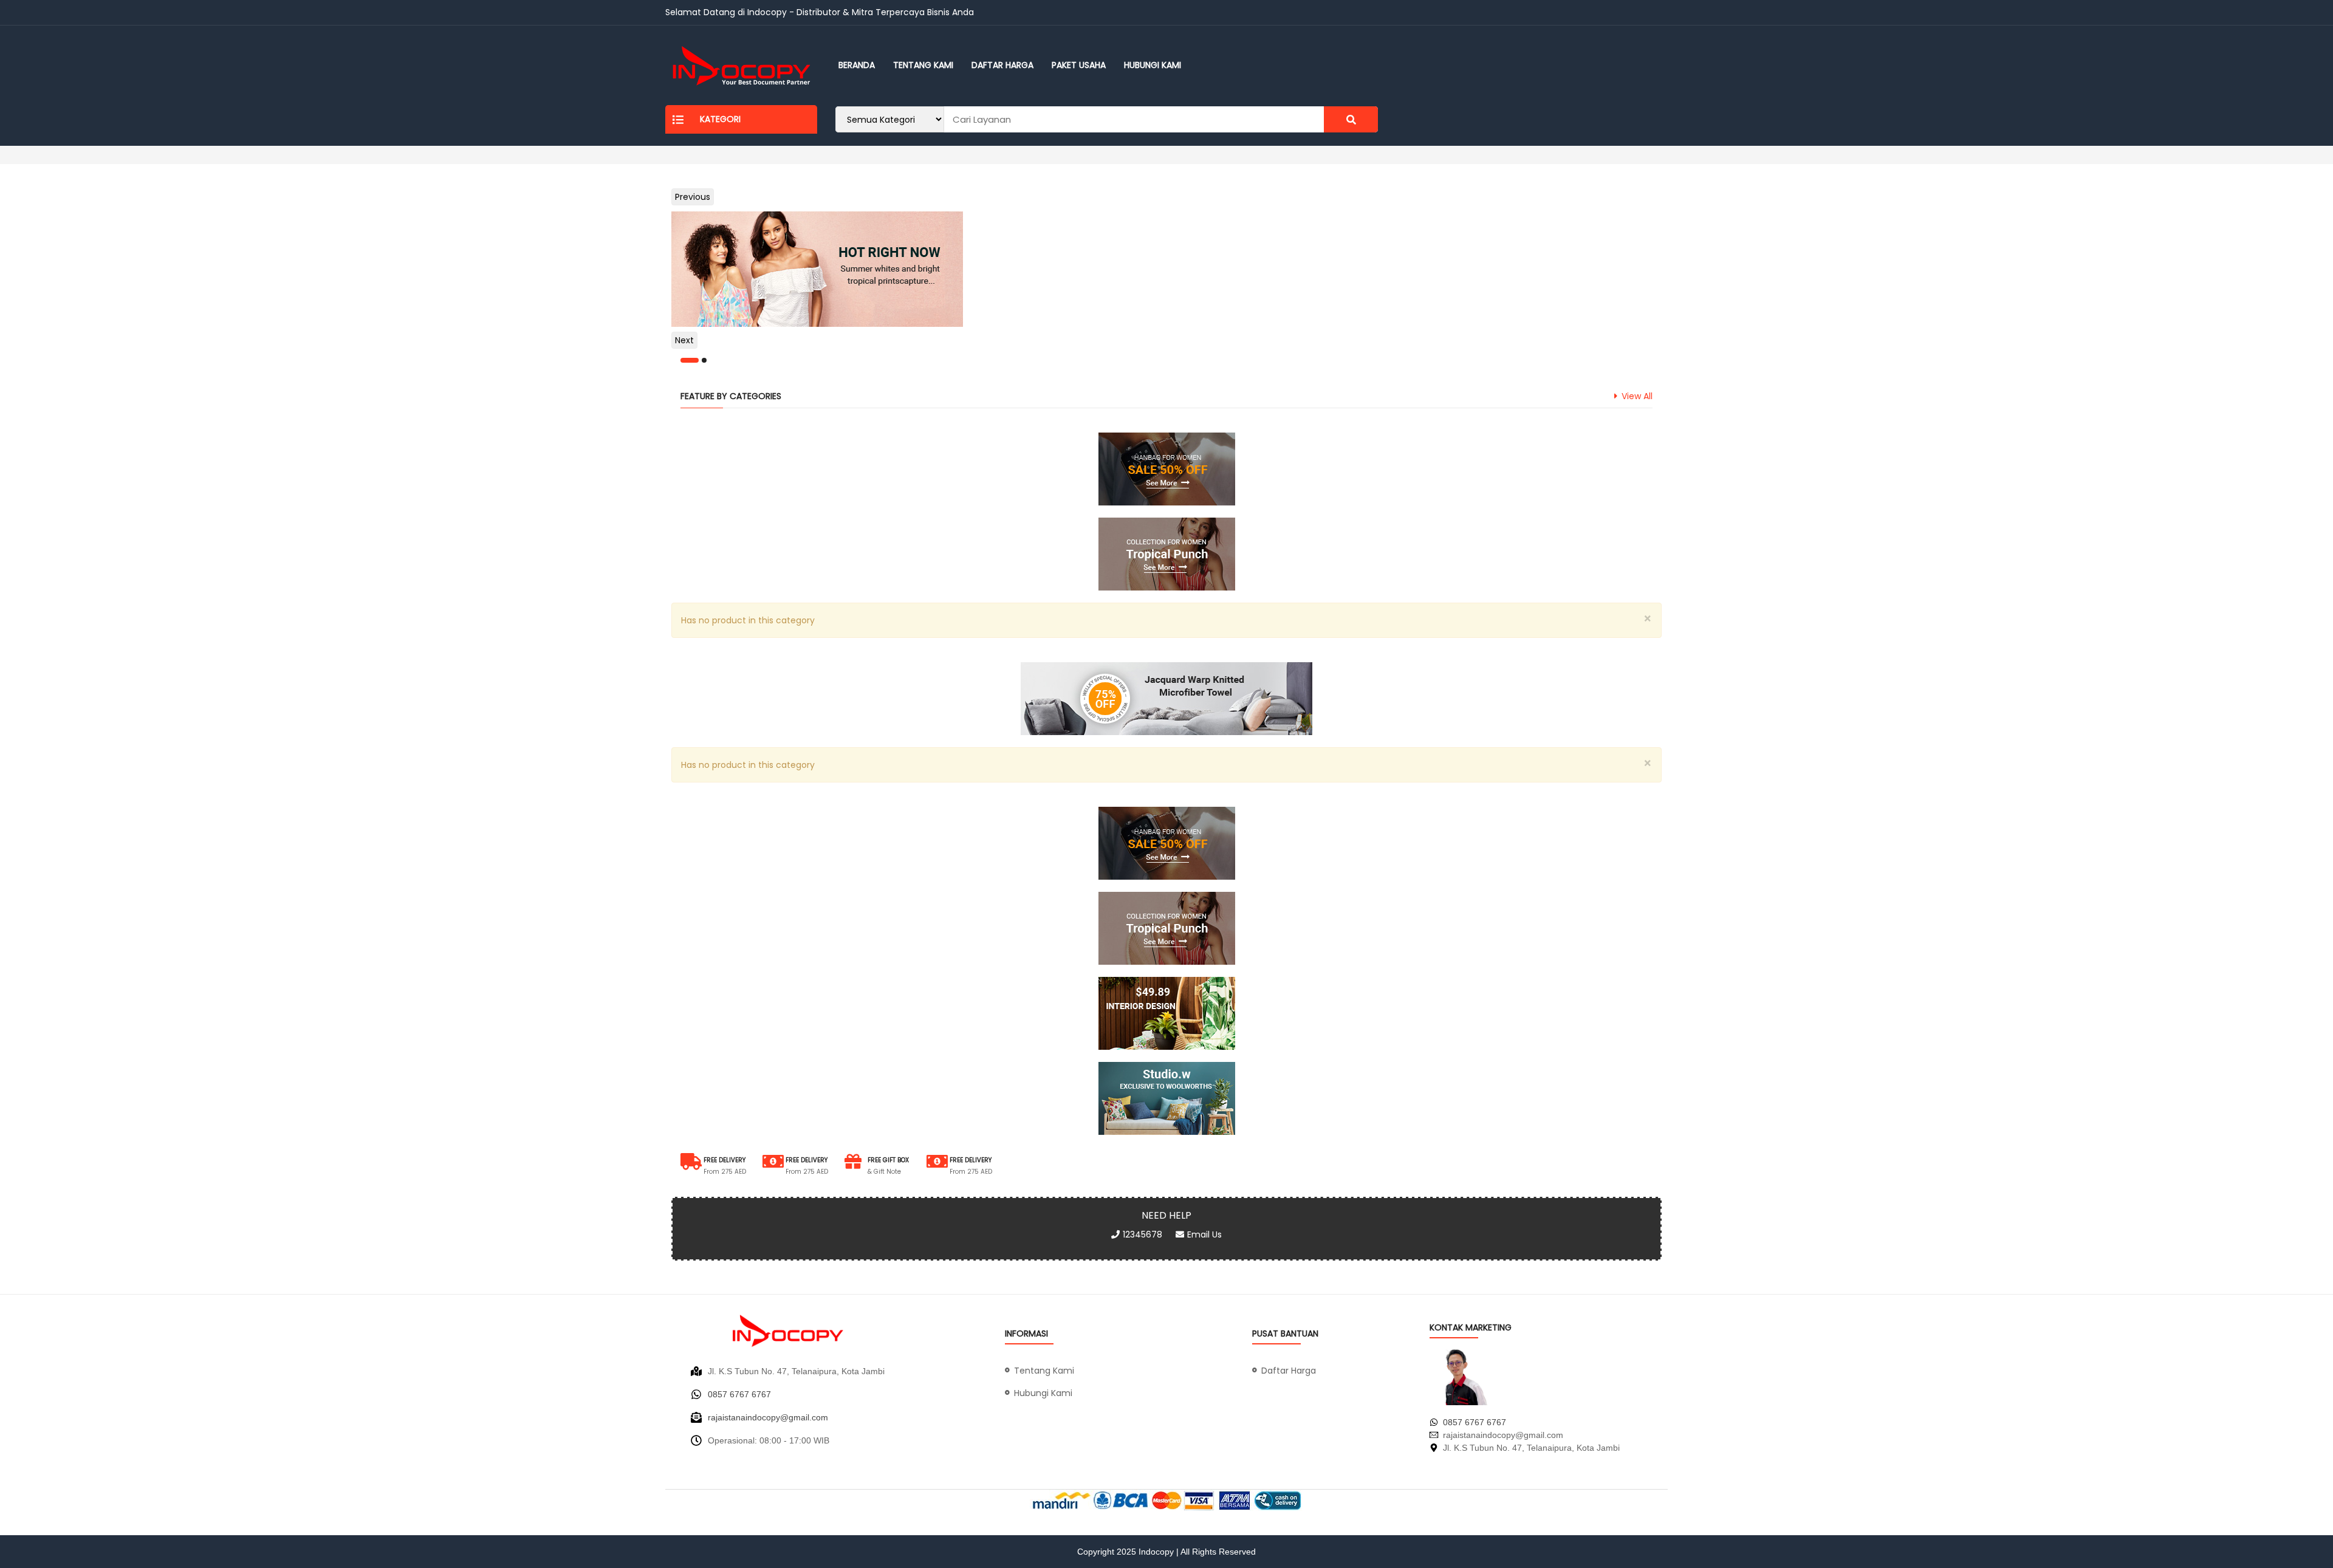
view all (1637, 396)
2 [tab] (704, 360)
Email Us (1204, 1234)
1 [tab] (690, 360)
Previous (693, 197)
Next (684, 340)
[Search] (1351, 119)
